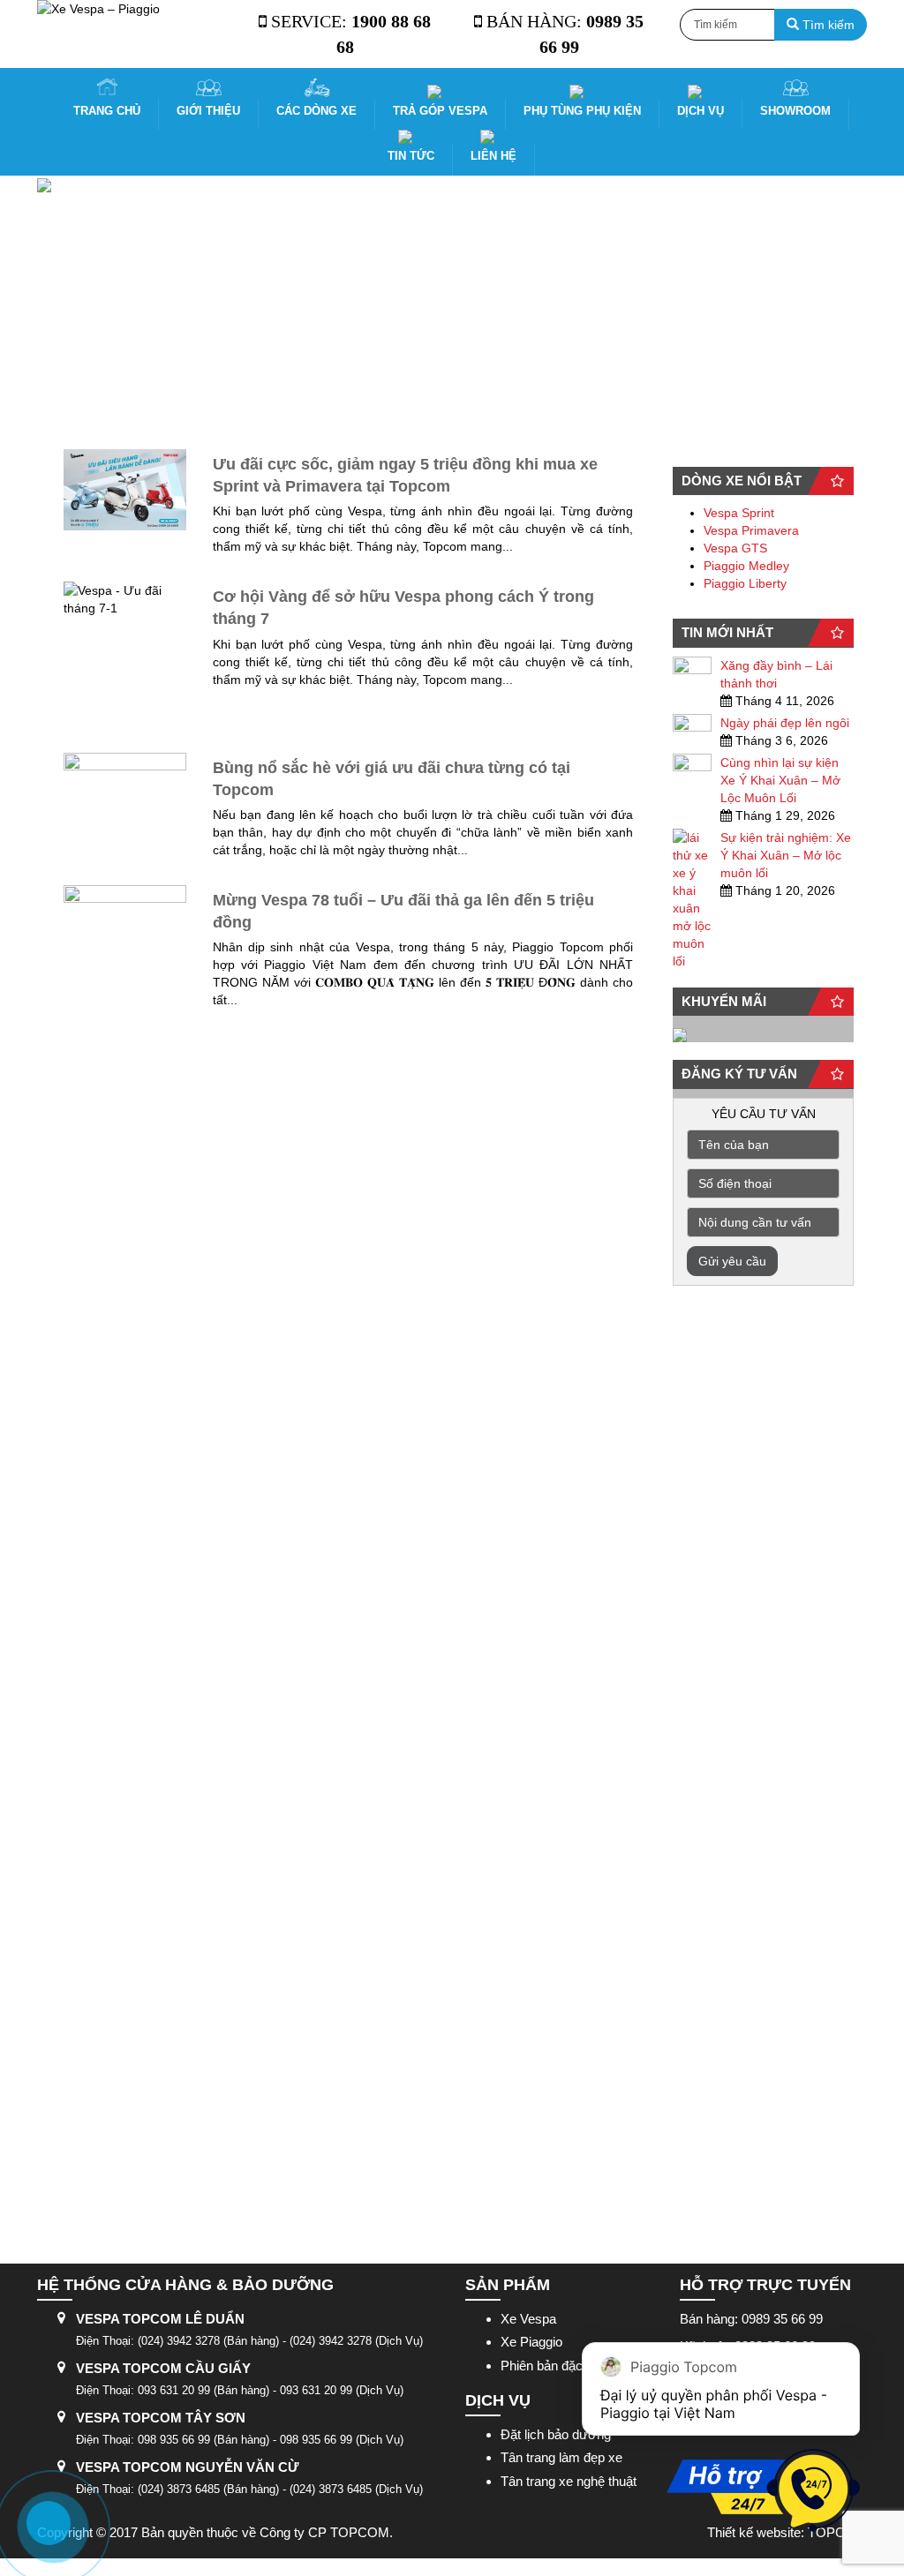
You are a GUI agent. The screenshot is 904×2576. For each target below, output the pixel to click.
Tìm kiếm (827, 25)
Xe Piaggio (531, 2342)
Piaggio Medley (746, 566)
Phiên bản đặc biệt (554, 2366)
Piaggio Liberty (745, 583)
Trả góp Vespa (440, 111)
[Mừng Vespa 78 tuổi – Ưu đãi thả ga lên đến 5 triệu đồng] (125, 1547)
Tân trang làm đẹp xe (561, 2457)
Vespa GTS (735, 548)
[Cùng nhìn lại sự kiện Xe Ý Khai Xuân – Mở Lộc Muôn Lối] (692, 765)
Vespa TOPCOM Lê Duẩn (160, 2319)
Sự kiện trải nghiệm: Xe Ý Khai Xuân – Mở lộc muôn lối (786, 855)
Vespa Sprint (739, 513)
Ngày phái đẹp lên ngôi (785, 723)
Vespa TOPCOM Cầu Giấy (163, 2368)
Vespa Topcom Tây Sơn (161, 2418)
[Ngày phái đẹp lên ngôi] (692, 725)
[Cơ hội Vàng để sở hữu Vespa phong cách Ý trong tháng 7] (125, 658)
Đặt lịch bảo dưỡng (556, 2434)
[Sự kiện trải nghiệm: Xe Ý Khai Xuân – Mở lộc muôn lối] (692, 899)
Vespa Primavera (751, 530)
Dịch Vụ (701, 111)
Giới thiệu (208, 111)
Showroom (795, 111)
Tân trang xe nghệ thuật (569, 2481)
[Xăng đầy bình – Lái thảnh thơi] (692, 668)
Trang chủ (107, 111)
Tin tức (411, 156)
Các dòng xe (316, 111)
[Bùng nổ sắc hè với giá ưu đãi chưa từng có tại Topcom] (125, 794)
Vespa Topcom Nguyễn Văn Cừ (187, 2467)
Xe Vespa (528, 2319)
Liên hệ (493, 156)
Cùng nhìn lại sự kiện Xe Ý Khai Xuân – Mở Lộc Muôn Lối (780, 780)
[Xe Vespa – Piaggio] (131, 9)
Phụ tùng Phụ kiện (582, 111)
